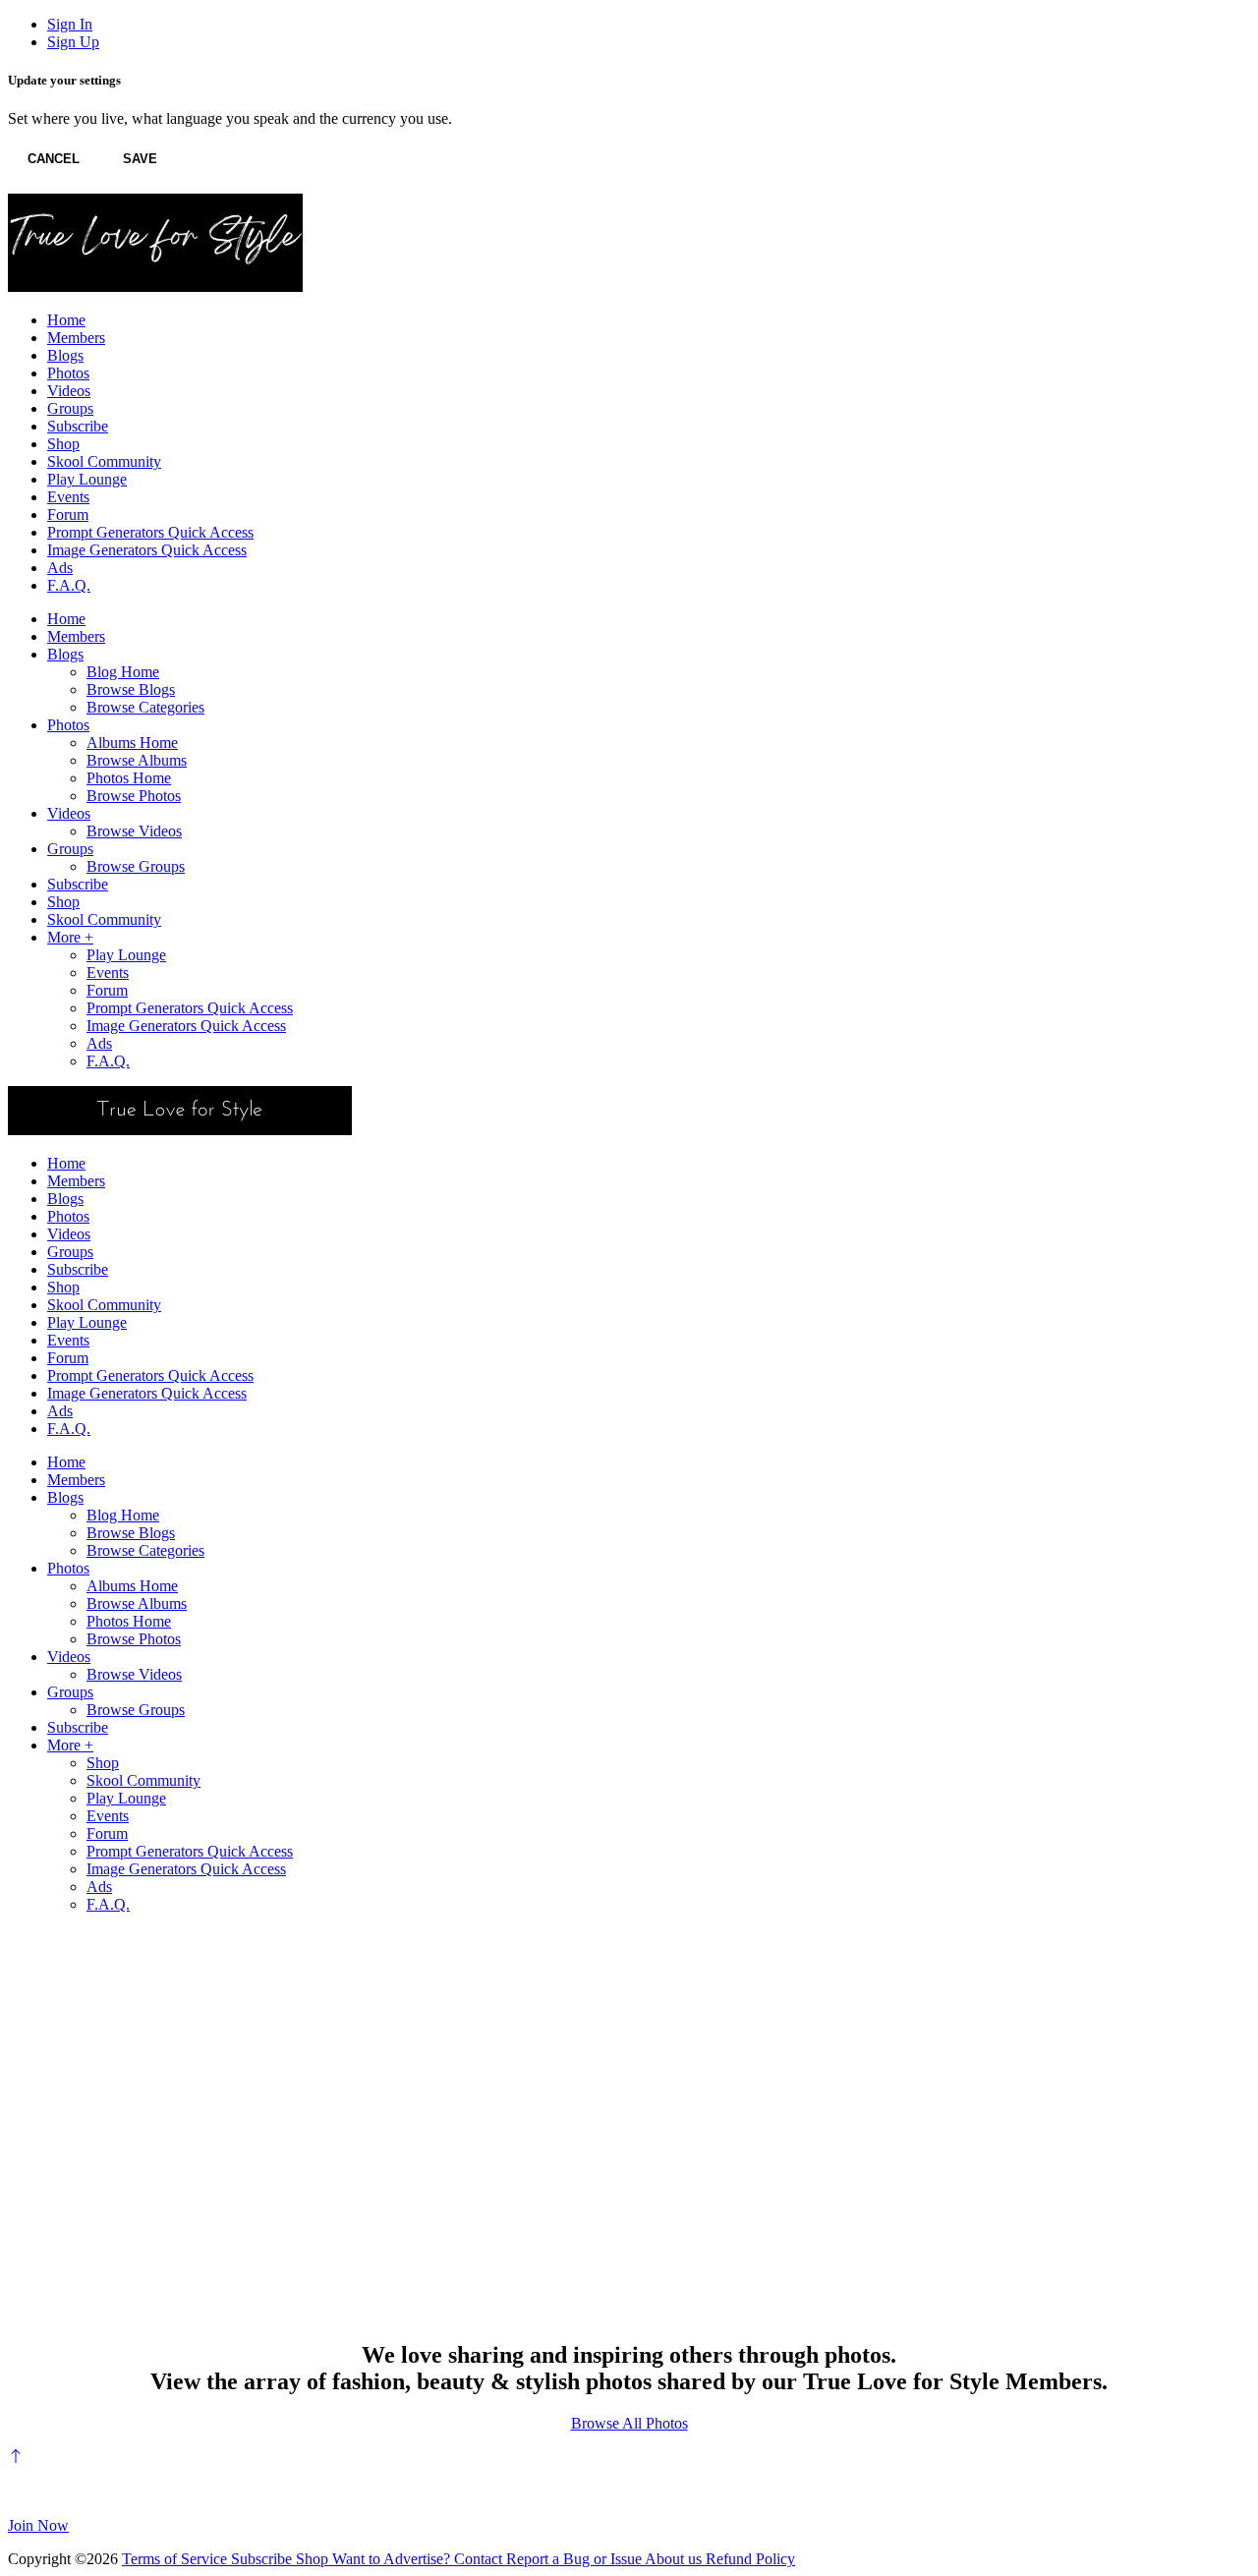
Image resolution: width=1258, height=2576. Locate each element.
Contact (480, 2559)
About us (675, 2559)
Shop (314, 2559)
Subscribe (263, 2559)
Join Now (38, 2525)
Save (140, 159)
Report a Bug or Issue (575, 2559)
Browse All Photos (629, 2423)
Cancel (54, 159)
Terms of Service (176, 2559)
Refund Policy (750, 2559)
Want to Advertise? (393, 2559)
